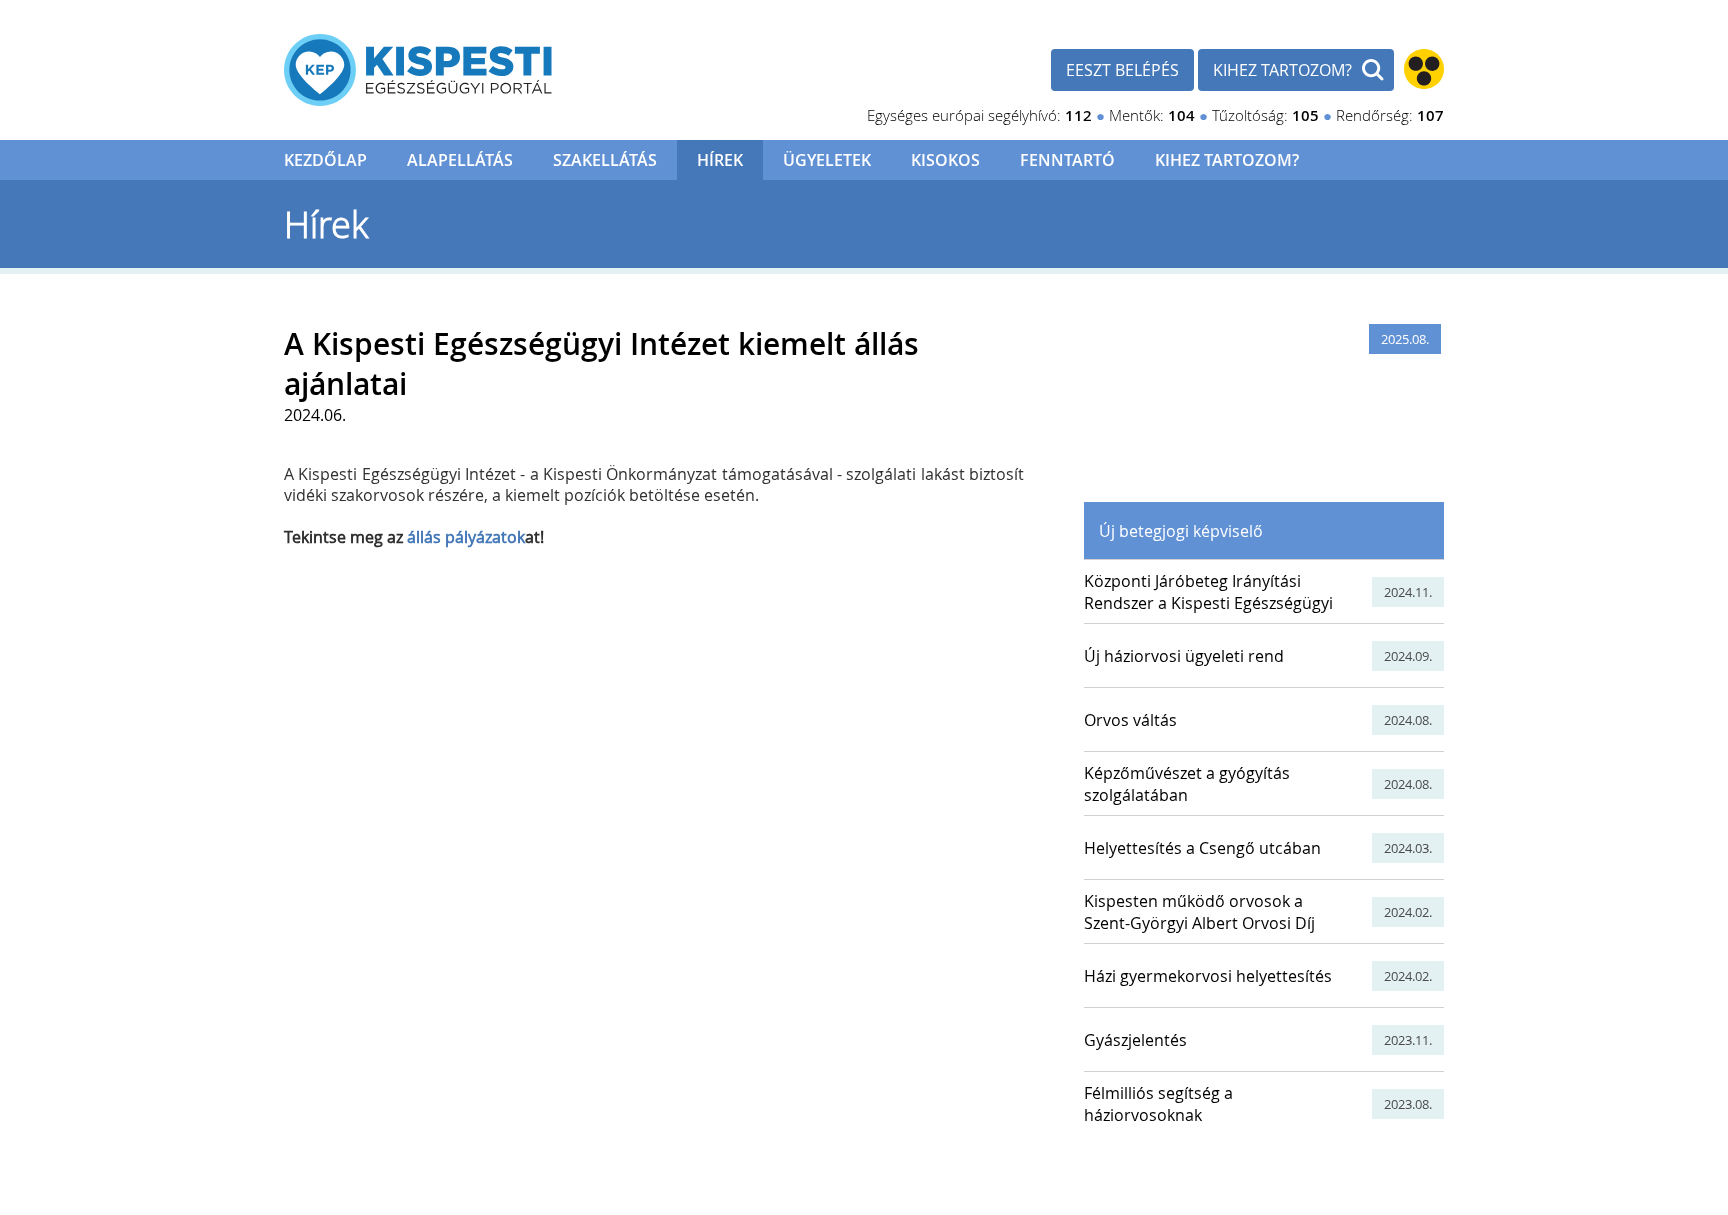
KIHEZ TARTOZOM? (1282, 70)
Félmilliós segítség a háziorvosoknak (1158, 1104)
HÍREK (720, 160)
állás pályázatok (466, 537)
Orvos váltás (1130, 720)
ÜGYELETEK (827, 160)
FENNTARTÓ (1067, 160)
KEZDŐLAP (325, 160)
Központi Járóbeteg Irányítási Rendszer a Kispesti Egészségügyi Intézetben (1208, 603)
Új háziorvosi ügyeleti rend (1184, 656)
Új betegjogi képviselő (1181, 531)
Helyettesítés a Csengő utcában (1202, 848)
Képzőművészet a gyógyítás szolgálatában (1187, 784)
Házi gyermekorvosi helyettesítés (1208, 976)
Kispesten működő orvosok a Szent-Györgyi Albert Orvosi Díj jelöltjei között (1199, 923)
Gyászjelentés (1135, 1040)
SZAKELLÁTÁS (605, 160)
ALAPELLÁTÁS (460, 160)
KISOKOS (945, 160)
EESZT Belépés (1122, 70)
